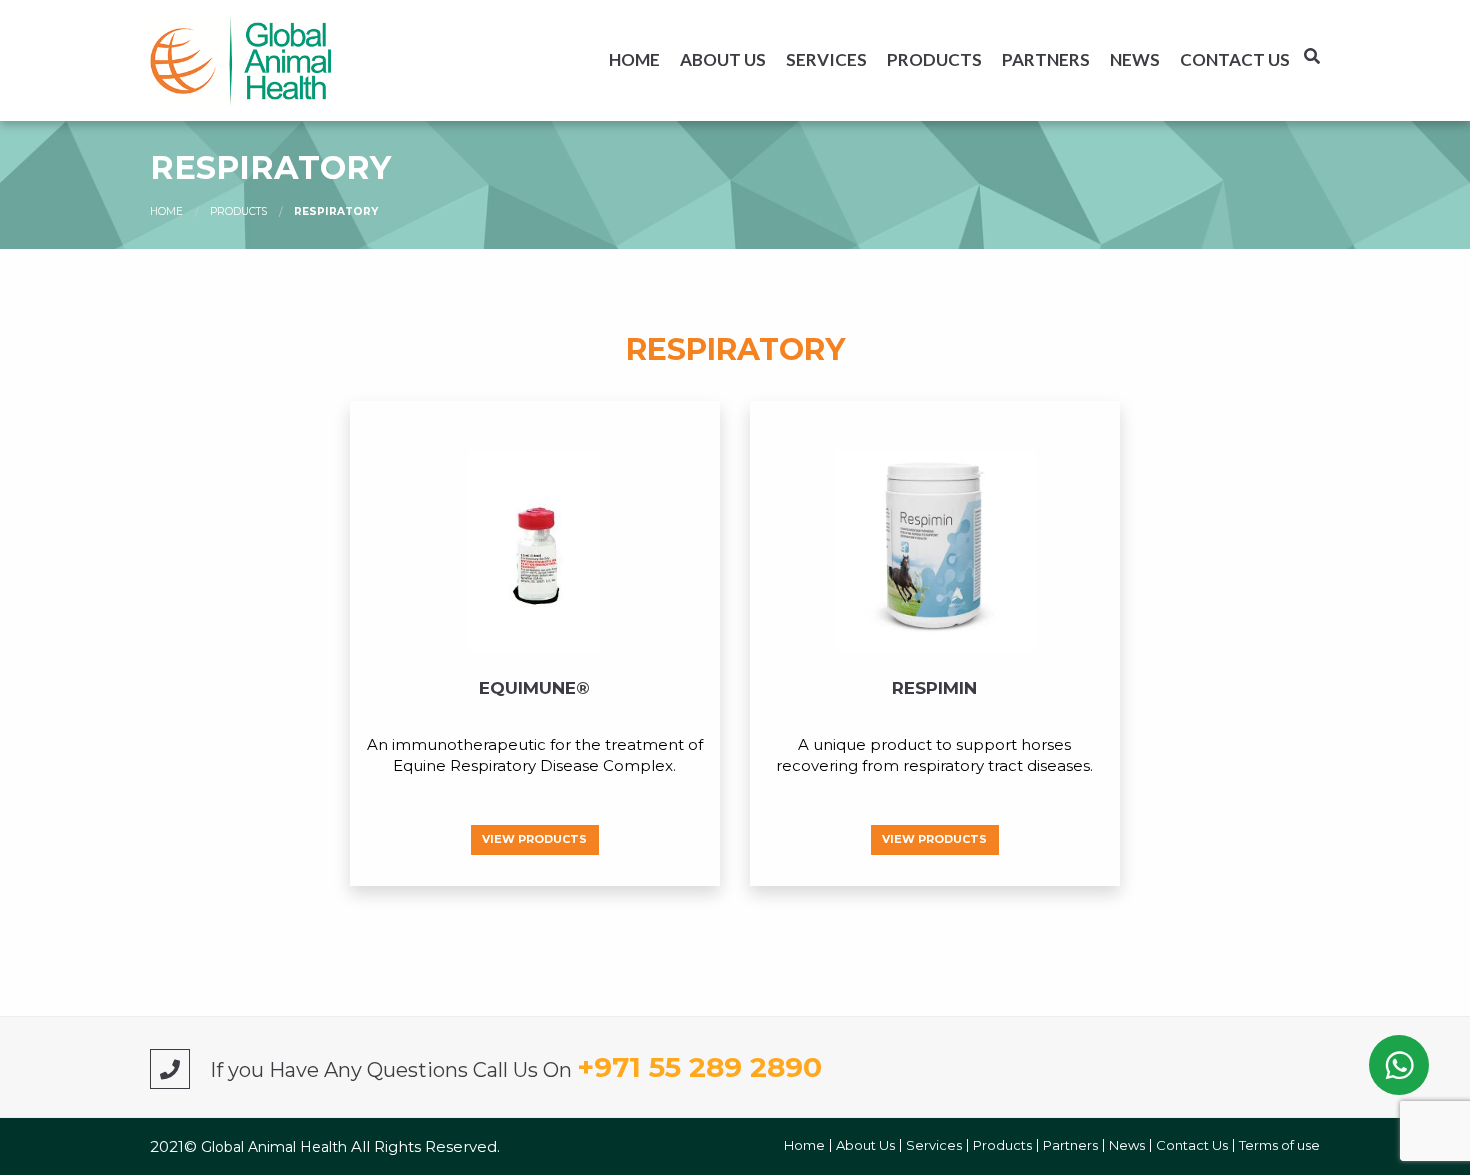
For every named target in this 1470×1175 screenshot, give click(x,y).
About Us (723, 59)
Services (826, 59)
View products (534, 839)
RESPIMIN (934, 688)
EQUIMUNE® (534, 688)
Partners (1046, 59)
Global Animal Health (276, 1147)
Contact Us (1235, 59)
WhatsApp (1399, 1065)
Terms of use (1279, 1145)
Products (934, 59)
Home (634, 59)
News (1135, 59)
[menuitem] (634, 59)
